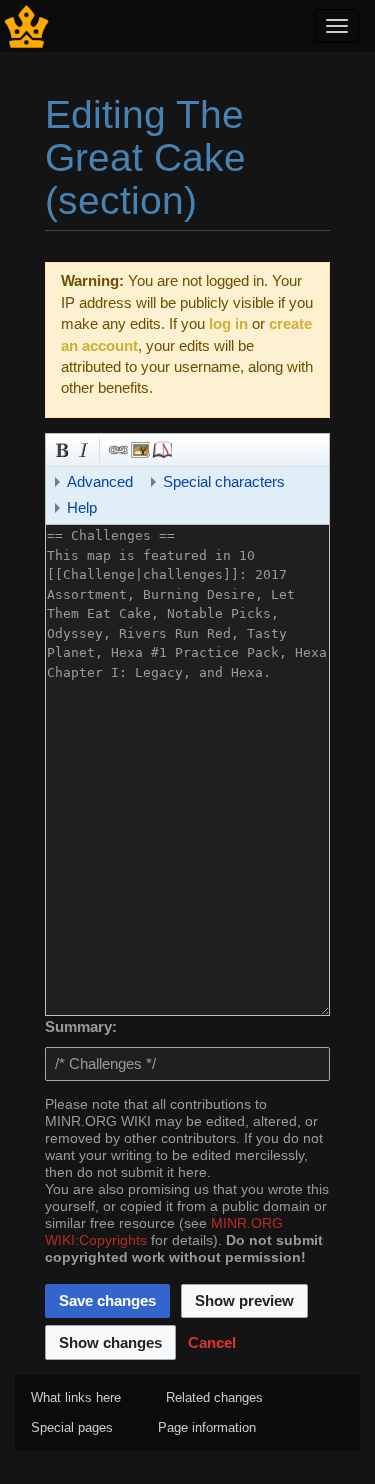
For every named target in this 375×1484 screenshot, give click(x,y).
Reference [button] (161, 448)
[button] (212, 1342)
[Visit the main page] (26, 24)
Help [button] (82, 507)
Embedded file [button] (139, 448)
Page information (207, 1427)
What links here (76, 1397)
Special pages (72, 1427)
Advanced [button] (100, 481)
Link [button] (117, 448)
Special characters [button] (224, 481)
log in (228, 323)
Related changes (214, 1397)
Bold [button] (60, 448)
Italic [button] (82, 448)
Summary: (81, 1026)
